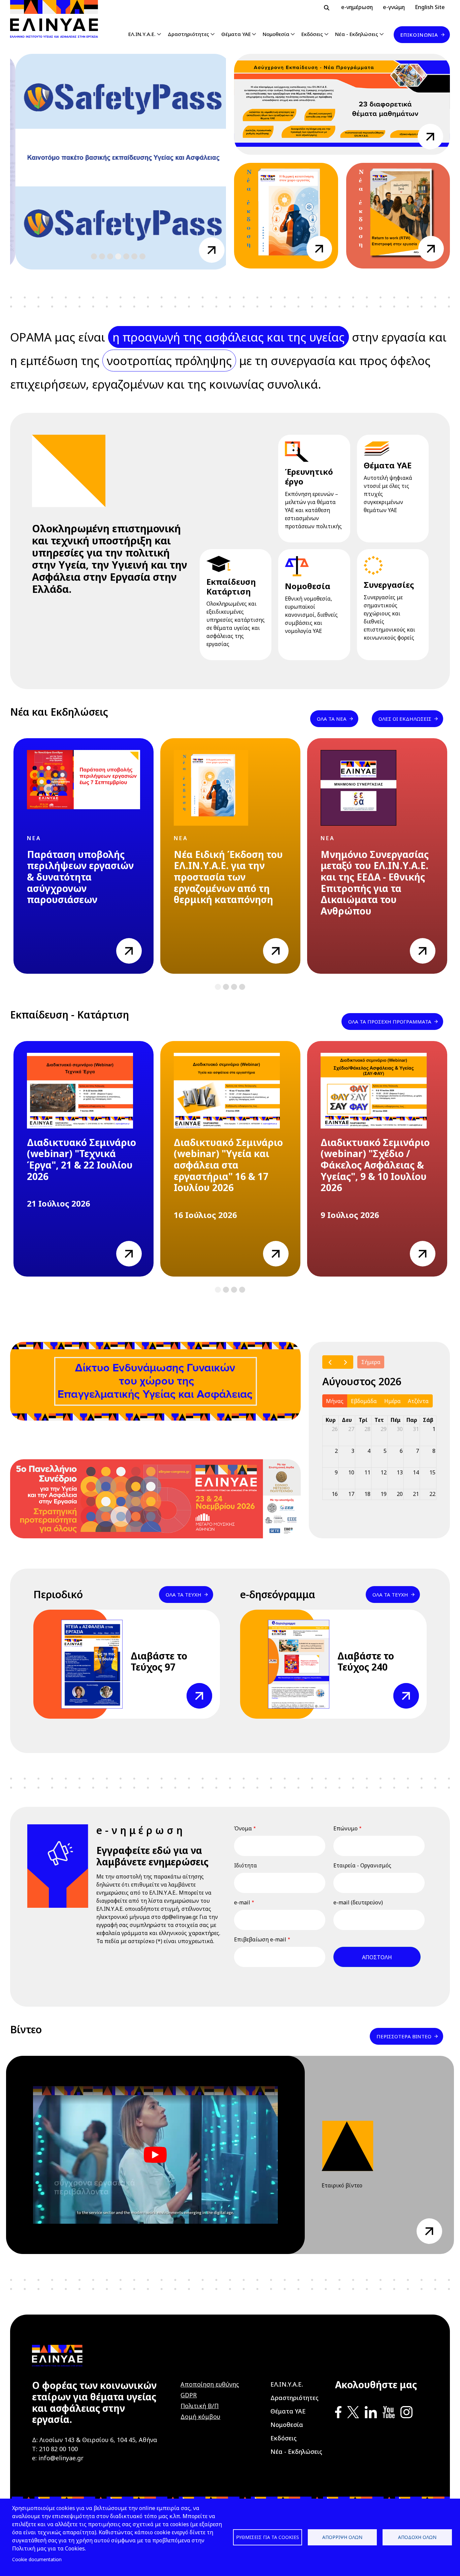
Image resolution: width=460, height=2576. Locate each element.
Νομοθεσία (276, 34)
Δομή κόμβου (200, 2417)
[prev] (330, 1362)
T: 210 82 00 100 (55, 2449)
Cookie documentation (37, 2559)
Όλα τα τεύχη (184, 1595)
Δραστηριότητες (188, 34)
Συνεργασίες (389, 585)
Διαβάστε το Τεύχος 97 (159, 1661)
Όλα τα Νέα (332, 719)
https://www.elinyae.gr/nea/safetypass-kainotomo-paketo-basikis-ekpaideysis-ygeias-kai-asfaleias (206, 250)
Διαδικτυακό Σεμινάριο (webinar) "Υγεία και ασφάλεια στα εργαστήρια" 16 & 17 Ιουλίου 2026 (228, 1165)
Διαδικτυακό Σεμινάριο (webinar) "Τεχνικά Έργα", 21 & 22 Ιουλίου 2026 (81, 1159)
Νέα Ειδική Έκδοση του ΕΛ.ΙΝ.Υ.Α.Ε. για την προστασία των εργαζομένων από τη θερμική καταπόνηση (228, 877)
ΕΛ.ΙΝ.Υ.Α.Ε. (142, 34)
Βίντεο (26, 2029)
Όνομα (243, 1828)
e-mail (242, 1902)
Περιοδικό (58, 1594)
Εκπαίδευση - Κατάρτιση (70, 1015)
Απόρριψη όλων (342, 2537)
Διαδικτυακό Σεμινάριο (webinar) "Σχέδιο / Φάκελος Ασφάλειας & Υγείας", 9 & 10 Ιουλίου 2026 (375, 1165)
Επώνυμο (346, 1828)
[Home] (57, 19)
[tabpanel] (118, 163)
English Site (430, 7)
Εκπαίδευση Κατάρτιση (231, 586)
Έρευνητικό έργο (309, 476)
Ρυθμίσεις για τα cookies (268, 2537)
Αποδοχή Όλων (417, 2537)
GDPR (189, 2395)
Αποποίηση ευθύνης (210, 2384)
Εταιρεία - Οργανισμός (362, 1865)
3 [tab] (110, 257)
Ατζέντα (418, 1401)
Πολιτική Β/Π (200, 2406)
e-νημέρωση (357, 7)
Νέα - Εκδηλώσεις (357, 34)
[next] (345, 1362)
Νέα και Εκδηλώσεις (59, 712)
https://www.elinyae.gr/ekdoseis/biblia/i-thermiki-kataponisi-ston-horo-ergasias (319, 249)
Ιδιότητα (245, 1865)
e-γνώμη (394, 7)
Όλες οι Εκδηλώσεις (405, 719)
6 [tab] (134, 257)
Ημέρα (392, 1401)
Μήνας (335, 1401)
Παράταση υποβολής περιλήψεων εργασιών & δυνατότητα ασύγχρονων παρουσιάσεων (80, 877)
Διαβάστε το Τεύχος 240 (366, 1661)
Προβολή (198, 1687)
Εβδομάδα (364, 1401)
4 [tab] (118, 257)
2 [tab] (102, 257)
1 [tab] (94, 257)
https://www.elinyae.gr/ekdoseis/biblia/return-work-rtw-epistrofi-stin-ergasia (431, 249)
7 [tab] (142, 257)
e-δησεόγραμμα (278, 1594)
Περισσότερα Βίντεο (404, 2036)
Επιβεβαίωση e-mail (260, 1939)
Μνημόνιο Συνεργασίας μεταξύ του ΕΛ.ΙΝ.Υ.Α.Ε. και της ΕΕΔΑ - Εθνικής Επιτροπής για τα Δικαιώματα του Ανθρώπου (375, 883)
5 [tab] (126, 257)
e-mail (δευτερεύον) (358, 1902)
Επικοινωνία (419, 35)
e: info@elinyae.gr (58, 2458)
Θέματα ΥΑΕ (236, 34)
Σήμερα (371, 1362)
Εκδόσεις (312, 34)
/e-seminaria (430, 132)
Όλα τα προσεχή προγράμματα (390, 1022)
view (122, 942)
